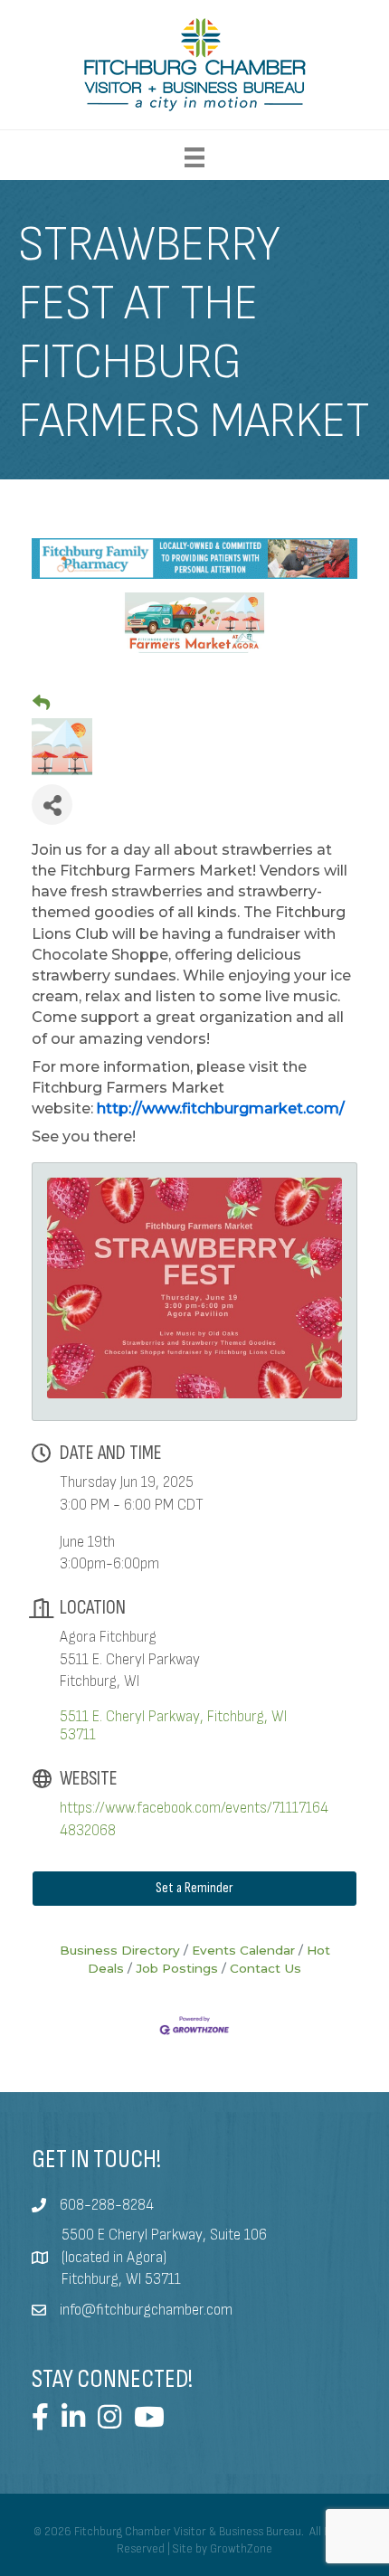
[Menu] (194, 157)
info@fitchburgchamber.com (146, 2310)
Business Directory (120, 1950)
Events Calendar (243, 1950)
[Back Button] (41, 704)
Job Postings (177, 1968)
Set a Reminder (194, 1888)
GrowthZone (241, 2549)
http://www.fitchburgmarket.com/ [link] (221, 1108)
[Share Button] (52, 805)
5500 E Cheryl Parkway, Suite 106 (164, 2235)
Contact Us (266, 1968)
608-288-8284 (107, 2205)
